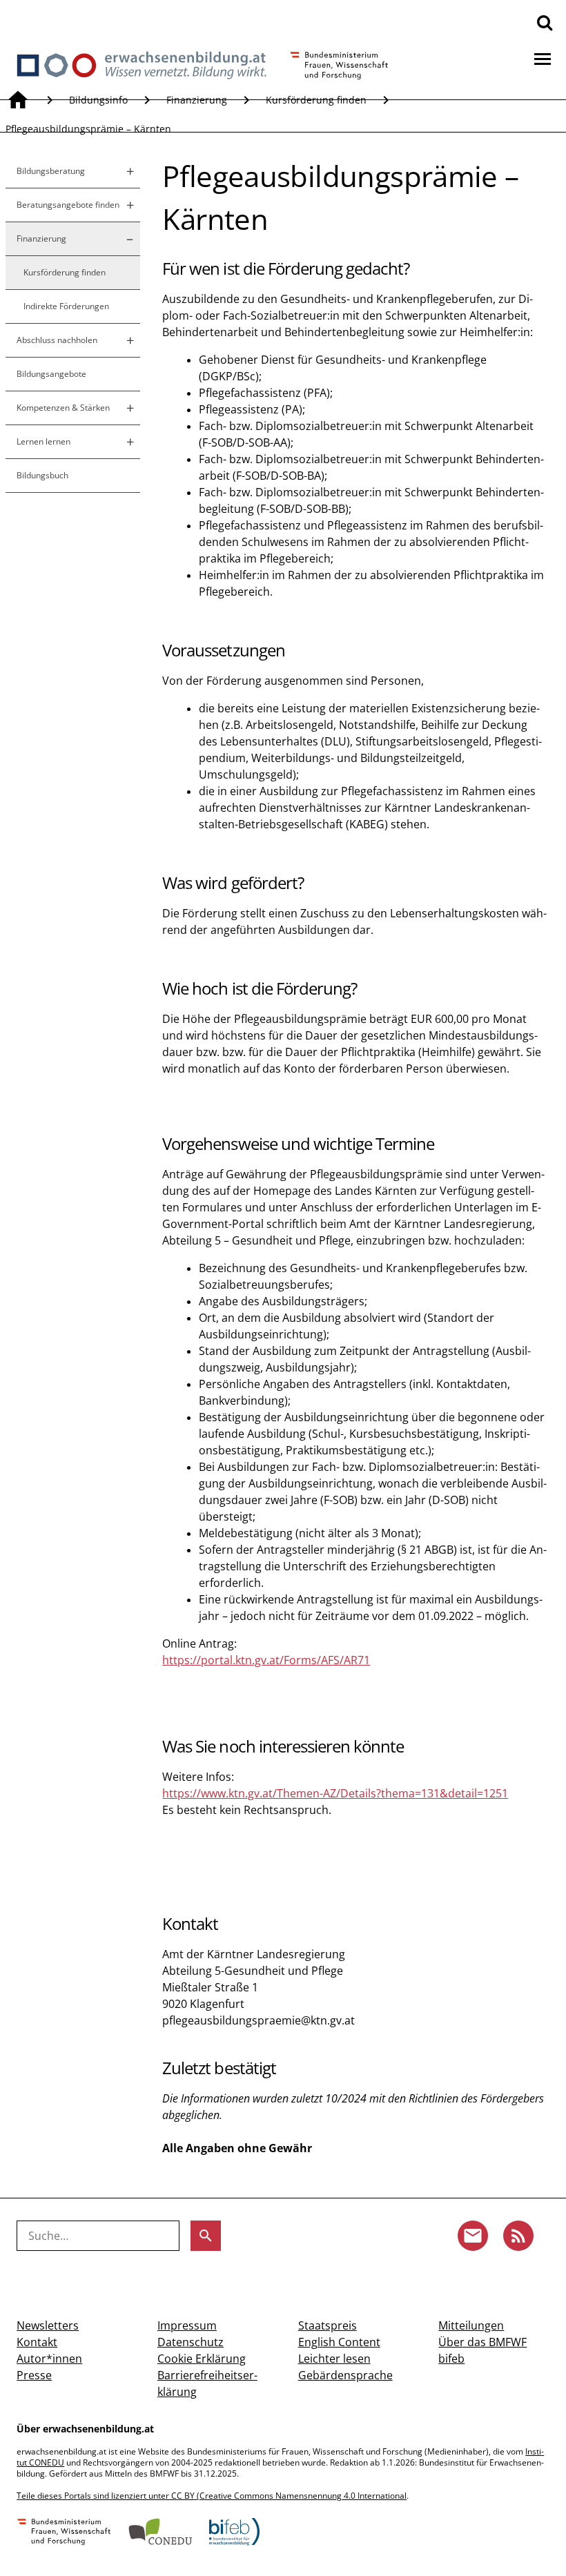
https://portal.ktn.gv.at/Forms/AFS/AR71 (266, 1660)
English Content (339, 2342)
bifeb (451, 2359)
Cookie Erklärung (202, 2359)
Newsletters (48, 2325)
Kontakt (37, 2342)
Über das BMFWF (482, 2342)
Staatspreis (328, 2325)
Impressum (187, 2325)
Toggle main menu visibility (543, 58)
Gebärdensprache (345, 2375)
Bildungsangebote (51, 374)
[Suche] (545, 22)
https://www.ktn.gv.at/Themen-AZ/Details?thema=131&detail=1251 (335, 1793)
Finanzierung (197, 100)
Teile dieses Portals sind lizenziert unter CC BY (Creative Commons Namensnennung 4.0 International (212, 2496)
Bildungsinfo (98, 100)
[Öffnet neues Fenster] (64, 2533)
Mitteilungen (471, 2325)
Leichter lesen (334, 2359)
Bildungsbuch (42, 475)
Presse (34, 2375)
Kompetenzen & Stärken (63, 408)
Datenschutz (191, 2342)
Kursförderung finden (316, 100)
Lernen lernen (43, 441)
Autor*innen (49, 2359)
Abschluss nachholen (57, 340)
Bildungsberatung (51, 171)
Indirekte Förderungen (66, 306)
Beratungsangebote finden (68, 205)
